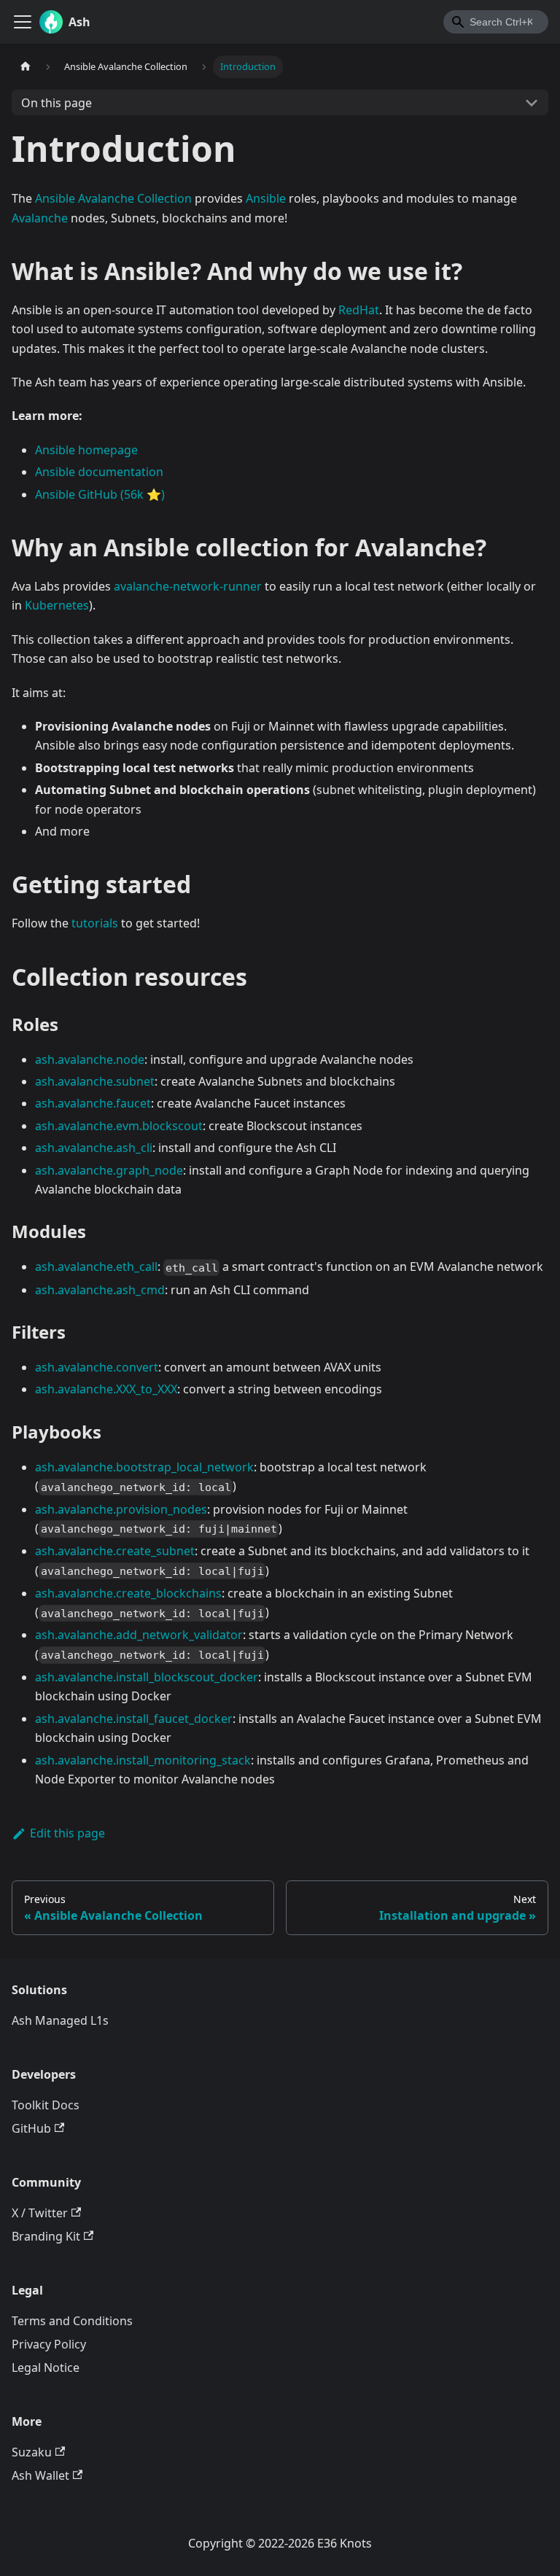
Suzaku (32, 2452)
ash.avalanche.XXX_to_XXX (106, 1389)
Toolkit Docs (46, 2105)
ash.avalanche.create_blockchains (128, 1593)
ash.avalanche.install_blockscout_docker (147, 1677)
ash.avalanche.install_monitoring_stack (143, 1760)
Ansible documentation (99, 472)
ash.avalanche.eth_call (96, 1266)
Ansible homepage (86, 450)
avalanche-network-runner (188, 586)
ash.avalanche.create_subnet (115, 1551)
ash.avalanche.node (90, 1059)
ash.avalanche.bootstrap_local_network (144, 1467)
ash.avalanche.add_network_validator (139, 1635)
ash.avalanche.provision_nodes (121, 1509)
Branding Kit (46, 2236)
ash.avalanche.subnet (95, 1081)
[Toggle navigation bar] (23, 22)
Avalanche (40, 218)
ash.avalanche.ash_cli (94, 1148)
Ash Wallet (40, 2475)
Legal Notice (46, 2367)
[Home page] (26, 67)
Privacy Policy (49, 2344)
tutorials (95, 923)
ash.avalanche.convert (97, 1367)
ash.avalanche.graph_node (109, 1170)
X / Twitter (40, 2213)
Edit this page (67, 1833)
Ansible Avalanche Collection (113, 198)
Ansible (266, 198)
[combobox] (496, 22)
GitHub (31, 2128)
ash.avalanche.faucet (93, 1103)
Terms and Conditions (72, 2321)
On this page (57, 103)
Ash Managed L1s (60, 2020)
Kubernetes (57, 605)
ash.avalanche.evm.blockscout (119, 1126)
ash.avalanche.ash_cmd (100, 1290)
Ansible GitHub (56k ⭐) (100, 494)
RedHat (359, 310)
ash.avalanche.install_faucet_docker (134, 1719)
